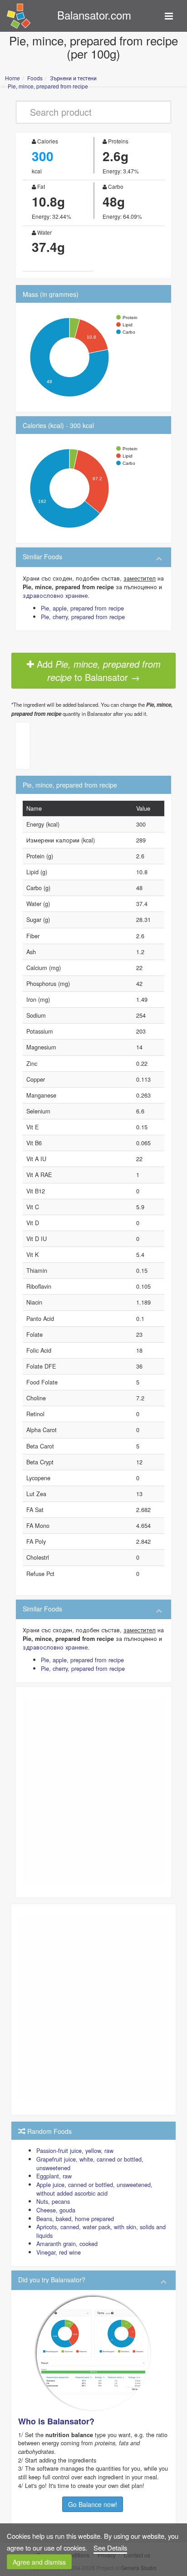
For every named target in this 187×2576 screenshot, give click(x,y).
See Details (110, 2548)
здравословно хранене (55, 595)
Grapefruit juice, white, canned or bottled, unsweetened (90, 2163)
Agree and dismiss (39, 2562)
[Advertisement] (93, 1791)
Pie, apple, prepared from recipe (82, 608)
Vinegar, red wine (59, 2252)
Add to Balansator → (97, 670)
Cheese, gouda (56, 2210)
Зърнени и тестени (73, 78)
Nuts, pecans (53, 2201)
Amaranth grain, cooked (67, 2244)
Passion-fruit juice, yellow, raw (75, 2150)
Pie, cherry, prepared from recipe (83, 617)
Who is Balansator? (56, 2421)
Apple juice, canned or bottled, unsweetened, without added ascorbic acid (94, 2189)
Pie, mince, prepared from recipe (48, 86)
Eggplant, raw (54, 2176)
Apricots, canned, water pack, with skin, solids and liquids (101, 2231)
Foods (35, 78)
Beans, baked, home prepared (75, 2219)
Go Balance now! (93, 2504)
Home (12, 78)
